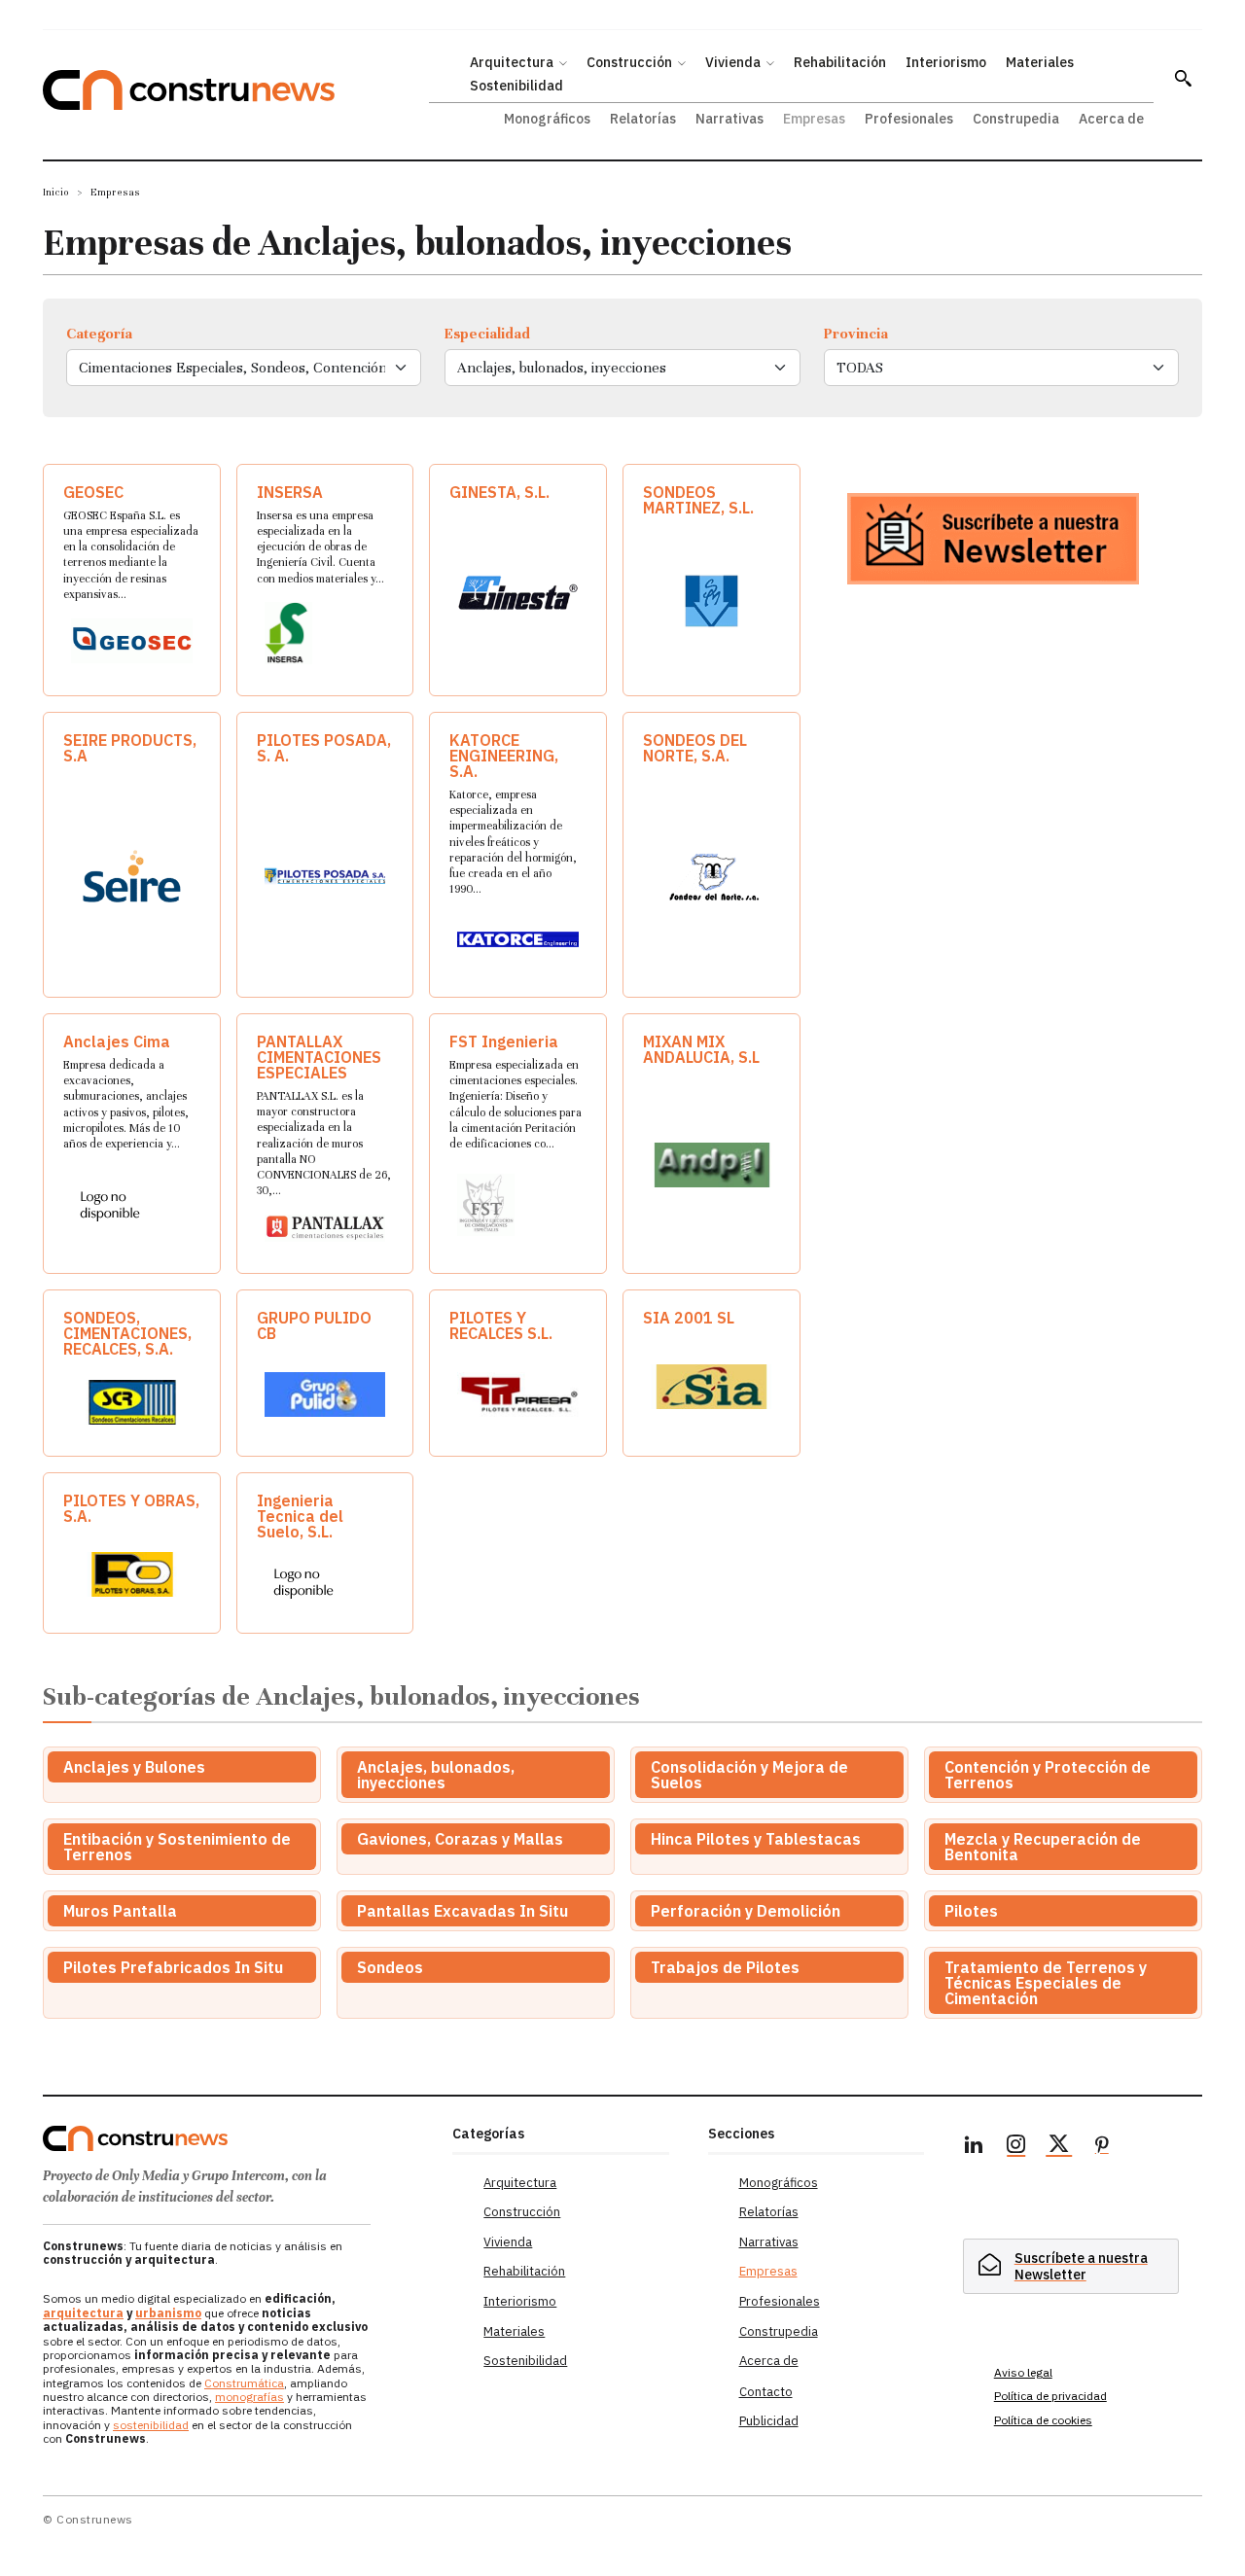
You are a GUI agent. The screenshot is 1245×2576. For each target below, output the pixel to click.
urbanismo (168, 2313)
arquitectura (83, 2313)
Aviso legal (1023, 2372)
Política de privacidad (1050, 2396)
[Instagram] (1016, 2147)
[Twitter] (1059, 2147)
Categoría (99, 334)
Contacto (766, 2392)
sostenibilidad (151, 2425)
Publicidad (769, 2421)
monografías (249, 2397)
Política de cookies (1043, 2420)
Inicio (56, 192)
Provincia (856, 334)
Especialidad (487, 334)
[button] (1183, 78)
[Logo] (236, 2138)
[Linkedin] (974, 2147)
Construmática (244, 2383)
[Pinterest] (1102, 2147)
